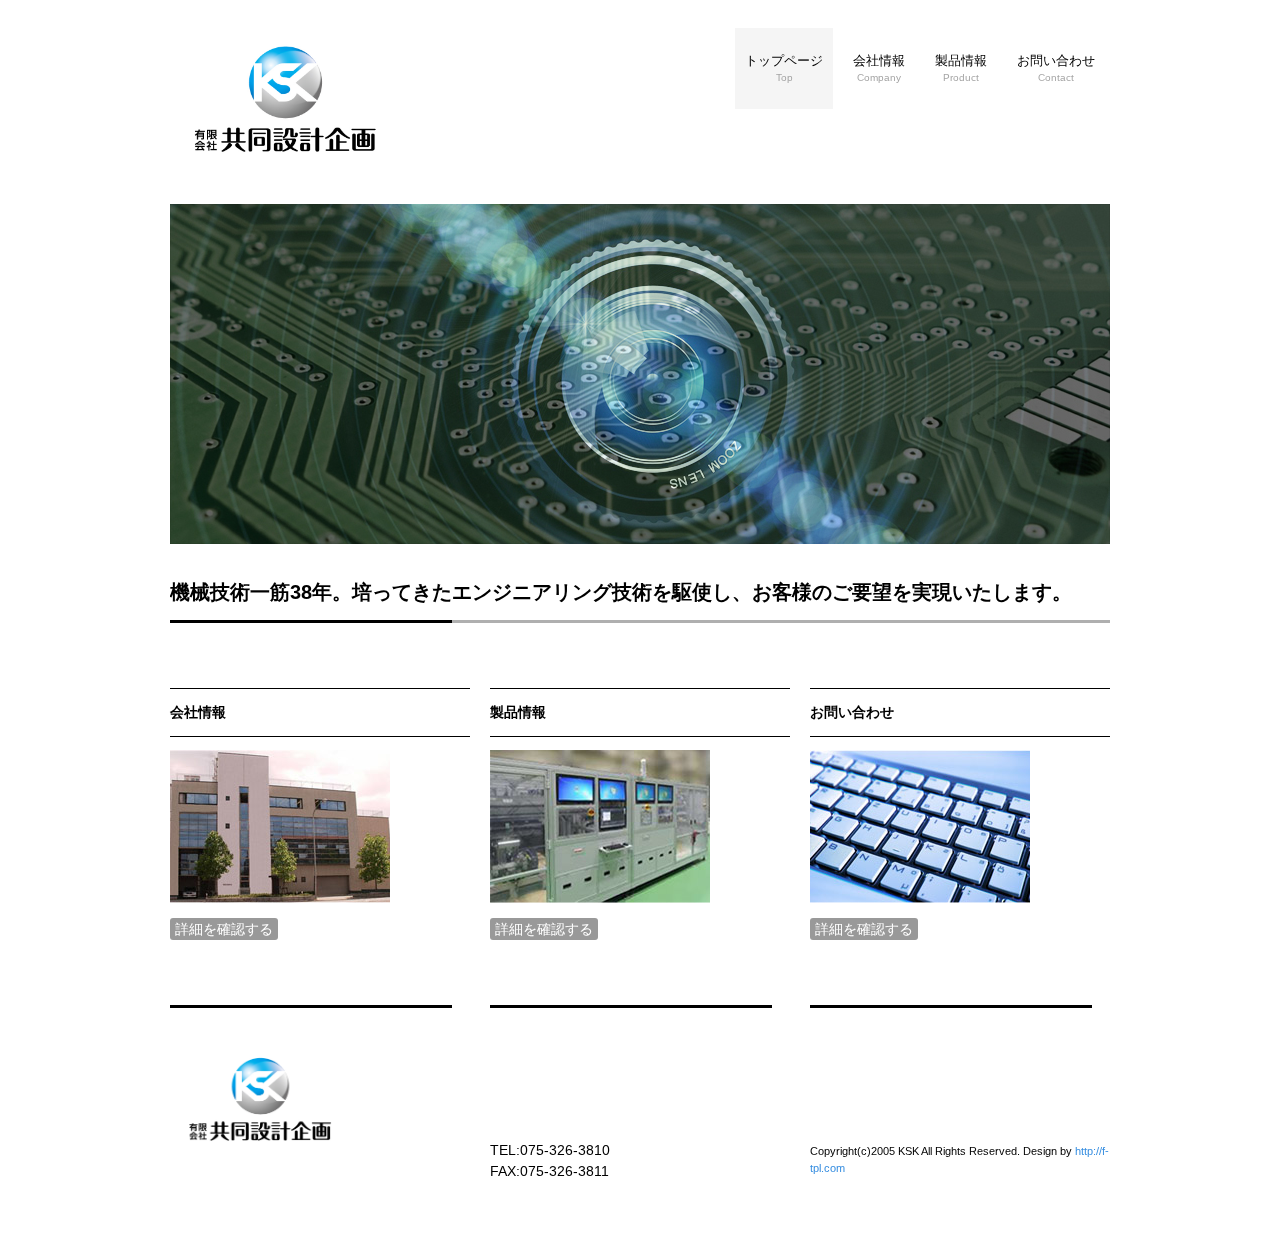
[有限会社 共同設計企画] (285, 163)
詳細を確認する (224, 929)
